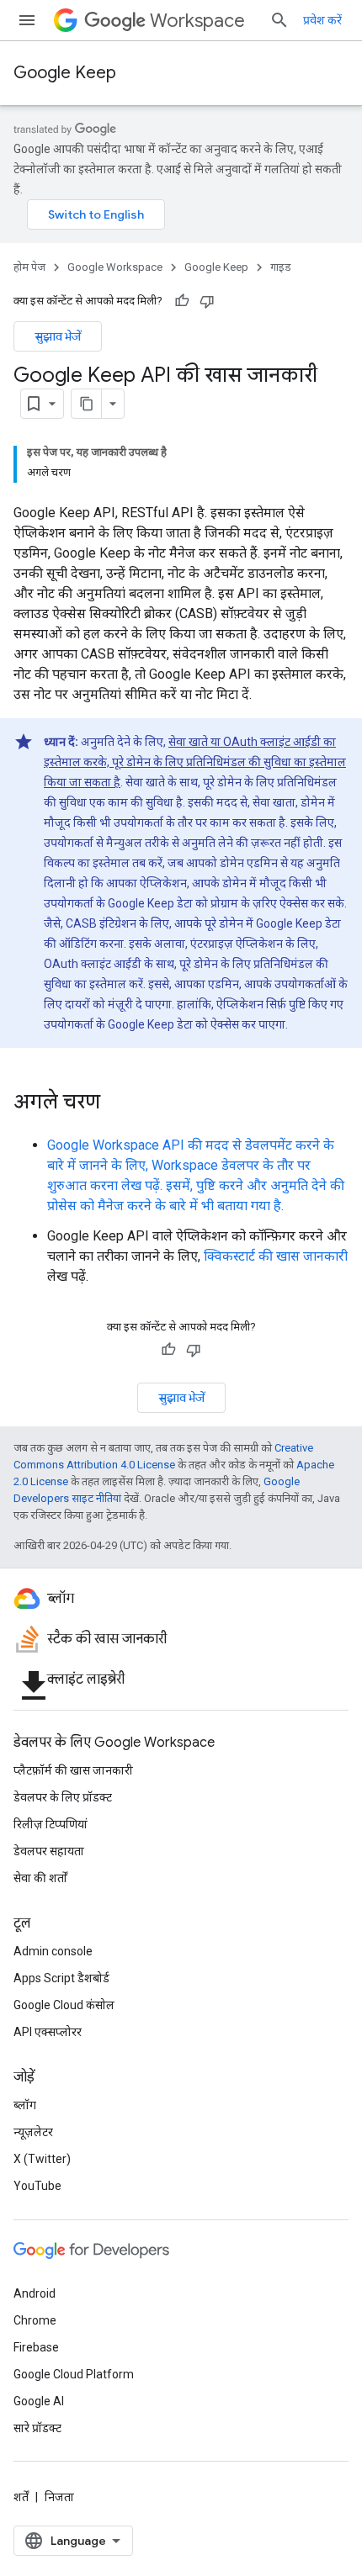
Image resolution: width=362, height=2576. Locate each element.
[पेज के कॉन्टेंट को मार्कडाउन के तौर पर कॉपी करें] (87, 404)
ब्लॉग (25, 2105)
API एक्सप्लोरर (48, 2032)
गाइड (281, 267)
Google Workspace (115, 267)
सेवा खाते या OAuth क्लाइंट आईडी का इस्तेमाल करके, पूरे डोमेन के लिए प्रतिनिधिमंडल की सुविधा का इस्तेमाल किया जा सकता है (195, 762)
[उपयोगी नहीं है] (207, 301)
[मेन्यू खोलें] (27, 20)
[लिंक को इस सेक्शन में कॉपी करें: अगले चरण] (117, 1103)
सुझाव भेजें (58, 336)
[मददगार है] (182, 301)
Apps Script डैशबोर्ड (61, 1978)
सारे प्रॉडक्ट (37, 2428)
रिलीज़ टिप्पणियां (51, 1824)
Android (35, 2293)
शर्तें (21, 2497)
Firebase (36, 2347)
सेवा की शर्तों (40, 1878)
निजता (59, 2497)
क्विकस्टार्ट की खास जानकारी (276, 1256)
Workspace (197, 21)
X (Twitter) (42, 2159)
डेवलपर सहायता (49, 1851)
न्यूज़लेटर (33, 2132)
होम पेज (29, 267)
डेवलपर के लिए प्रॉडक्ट (63, 1797)
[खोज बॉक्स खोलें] (279, 20)
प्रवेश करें (322, 20)
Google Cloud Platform (74, 2374)
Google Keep (65, 73)
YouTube (37, 2186)
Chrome (35, 2320)
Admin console (53, 1951)
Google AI (39, 2401)
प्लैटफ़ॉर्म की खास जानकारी (73, 1770)
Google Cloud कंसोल (64, 2005)
